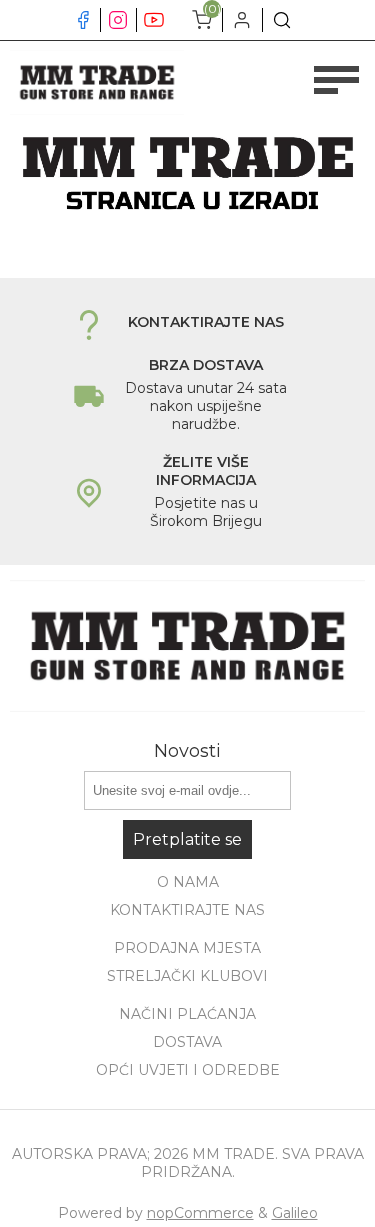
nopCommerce (200, 1213)
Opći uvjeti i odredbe (188, 1070)
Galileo (295, 1213)
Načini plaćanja (187, 1014)
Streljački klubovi (187, 976)
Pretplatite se (187, 839)
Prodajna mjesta (187, 948)
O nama (188, 882)
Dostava (187, 1042)
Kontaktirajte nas (187, 910)
